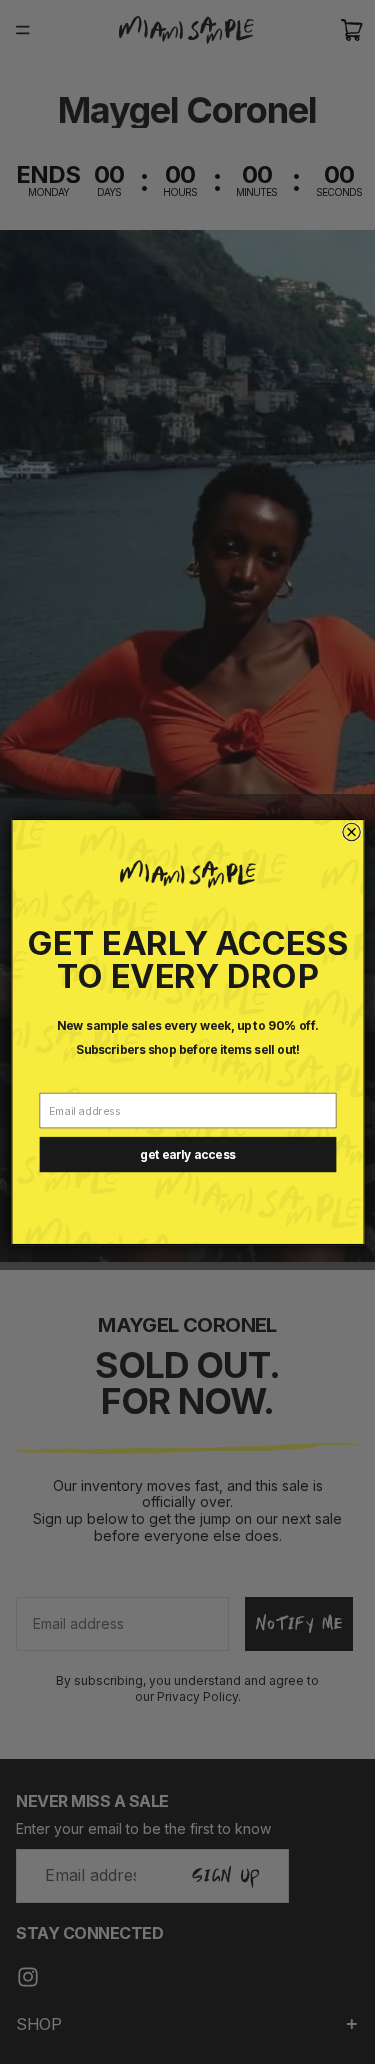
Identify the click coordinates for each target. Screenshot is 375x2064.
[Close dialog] (350, 831)
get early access (187, 1155)
